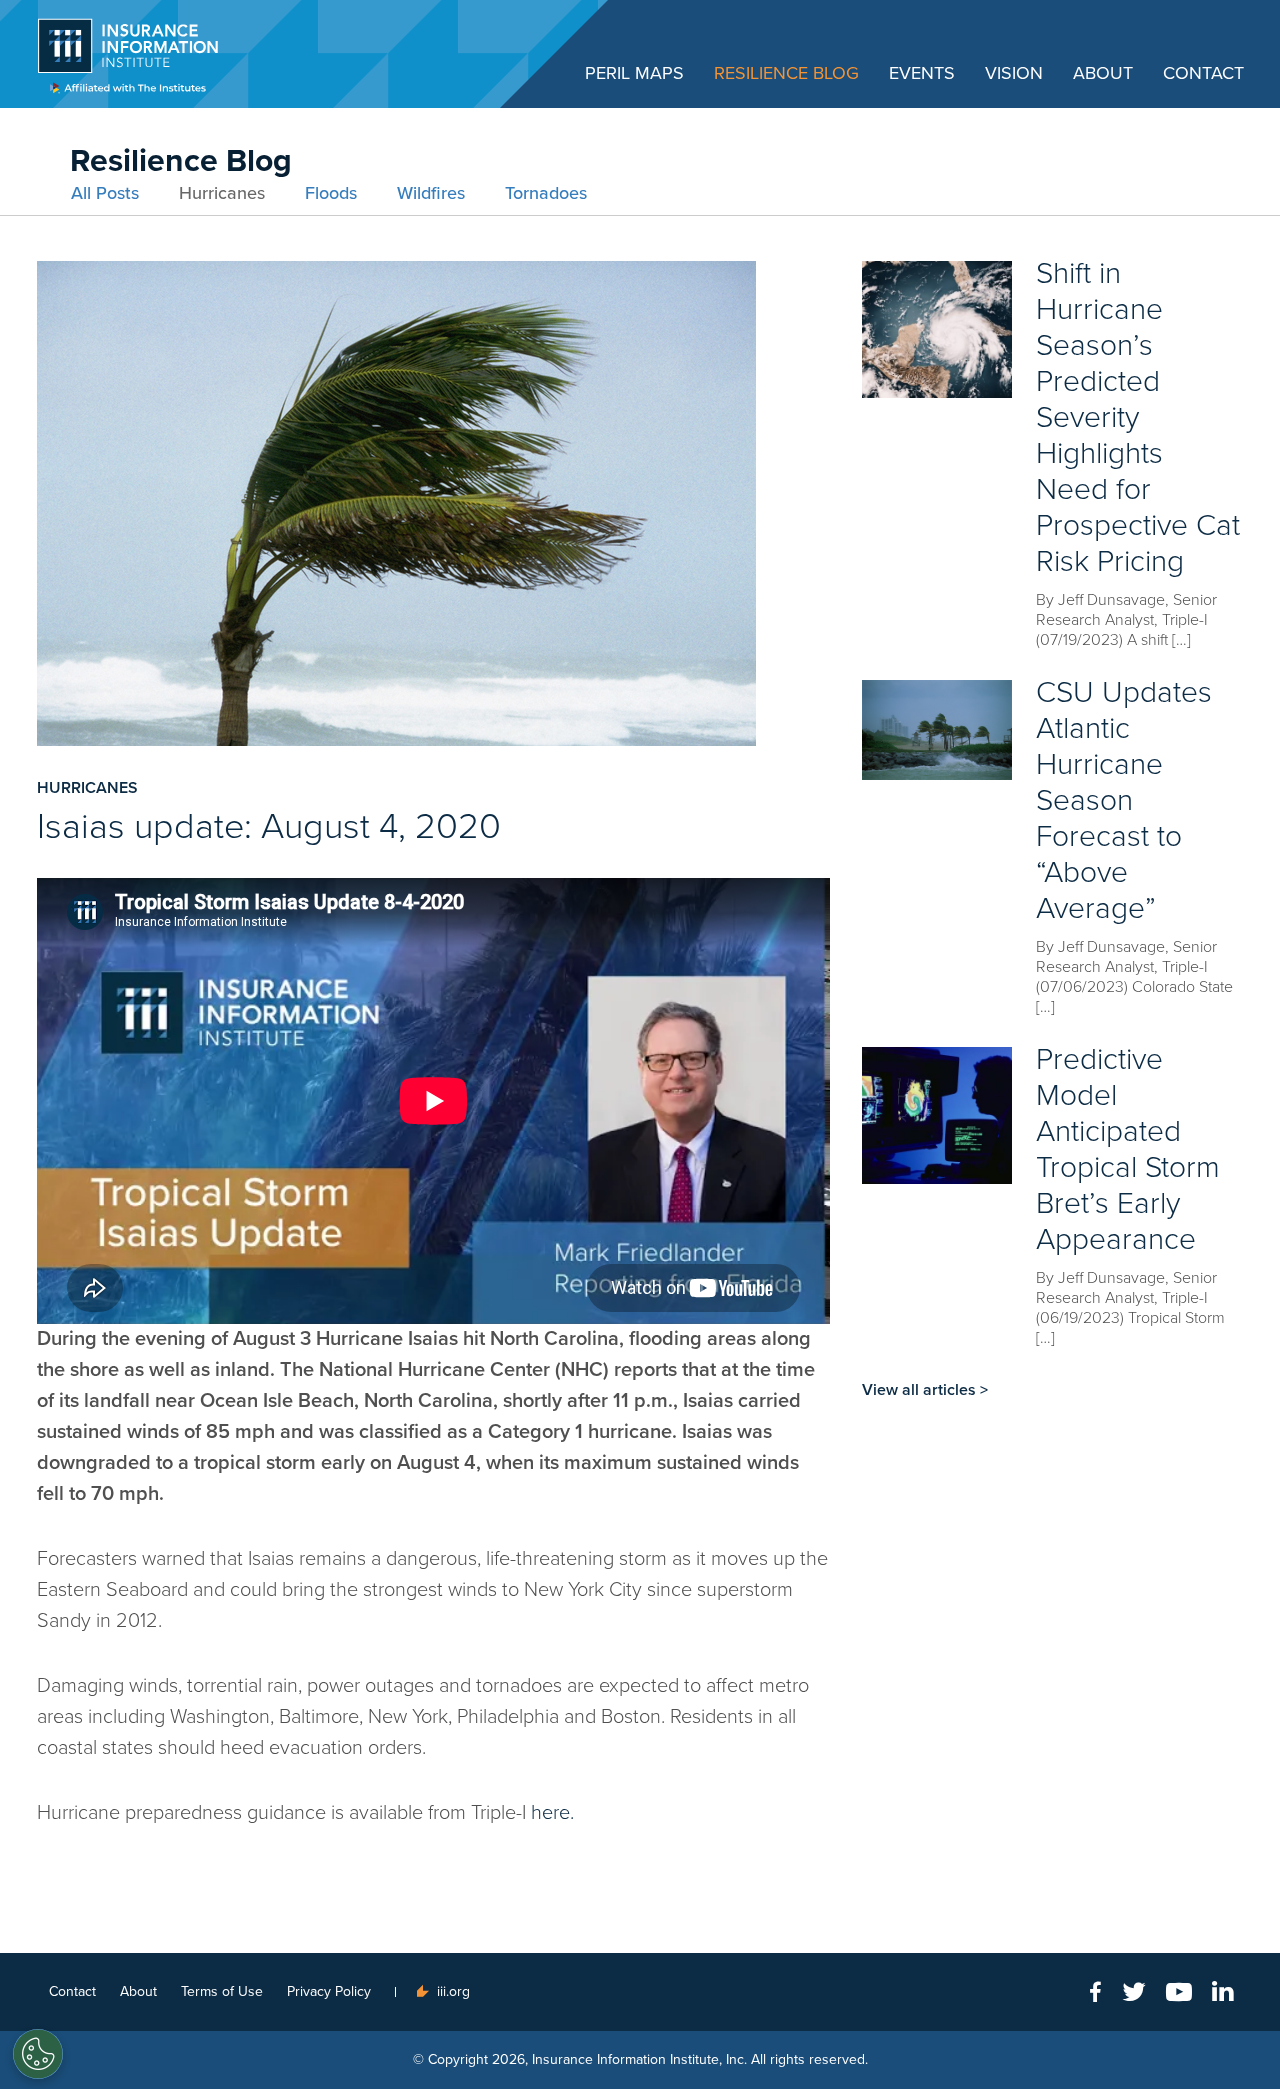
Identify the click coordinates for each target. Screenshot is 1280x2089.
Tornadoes (546, 193)
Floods (331, 193)
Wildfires (431, 193)
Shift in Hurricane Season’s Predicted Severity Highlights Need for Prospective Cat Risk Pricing (1138, 417)
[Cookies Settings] (38, 2054)
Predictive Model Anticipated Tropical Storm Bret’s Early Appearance (1128, 1149)
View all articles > (925, 1390)
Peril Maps (634, 73)
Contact (1203, 73)
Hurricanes (222, 193)
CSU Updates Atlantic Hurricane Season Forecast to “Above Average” (1124, 800)
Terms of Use (222, 1991)
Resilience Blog (786, 73)
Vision (1014, 73)
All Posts (105, 193)
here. (552, 1813)
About (1103, 73)
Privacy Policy (329, 1991)
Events (922, 73)
